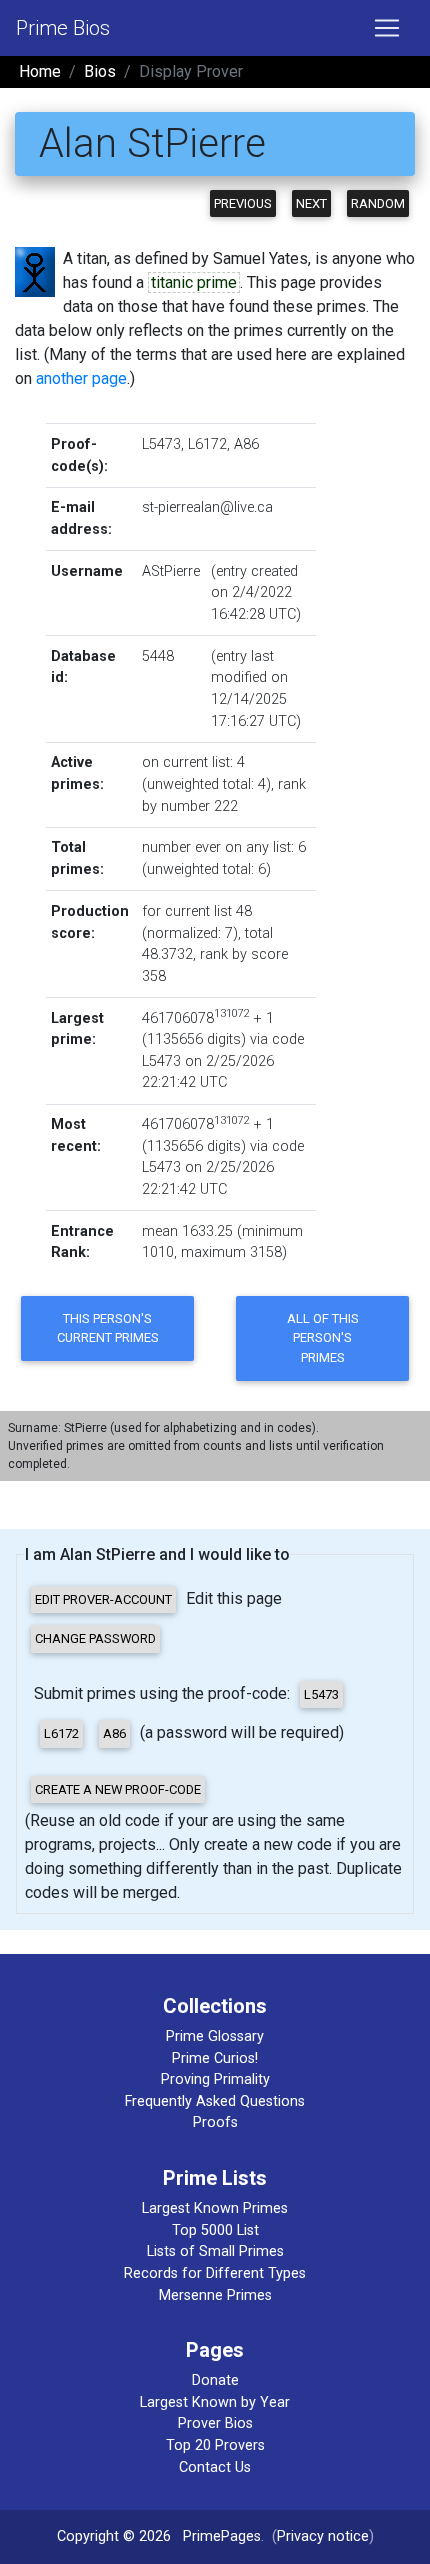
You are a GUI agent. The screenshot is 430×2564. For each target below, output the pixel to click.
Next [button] (311, 203)
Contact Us (215, 2467)
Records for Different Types (215, 2273)
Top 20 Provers (215, 2445)
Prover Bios (215, 2423)
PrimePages (222, 2536)
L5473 (161, 444)
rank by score (244, 954)
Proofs (215, 2122)
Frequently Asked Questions (215, 2101)
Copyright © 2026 (114, 2536)
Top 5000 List (215, 2230)
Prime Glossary (215, 2036)
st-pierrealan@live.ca (207, 507)
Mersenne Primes (215, 2295)
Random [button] (378, 203)
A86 (246, 444)
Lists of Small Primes (215, 2251)
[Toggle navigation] (387, 28)
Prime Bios (63, 28)
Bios (100, 71)
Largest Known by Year (215, 2402)
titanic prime (194, 282)
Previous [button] (243, 203)
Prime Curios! (215, 2058)
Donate (215, 2380)
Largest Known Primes (215, 2208)
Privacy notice (323, 2536)
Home (40, 71)
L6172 (207, 444)
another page (81, 378)
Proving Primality (215, 2079)
